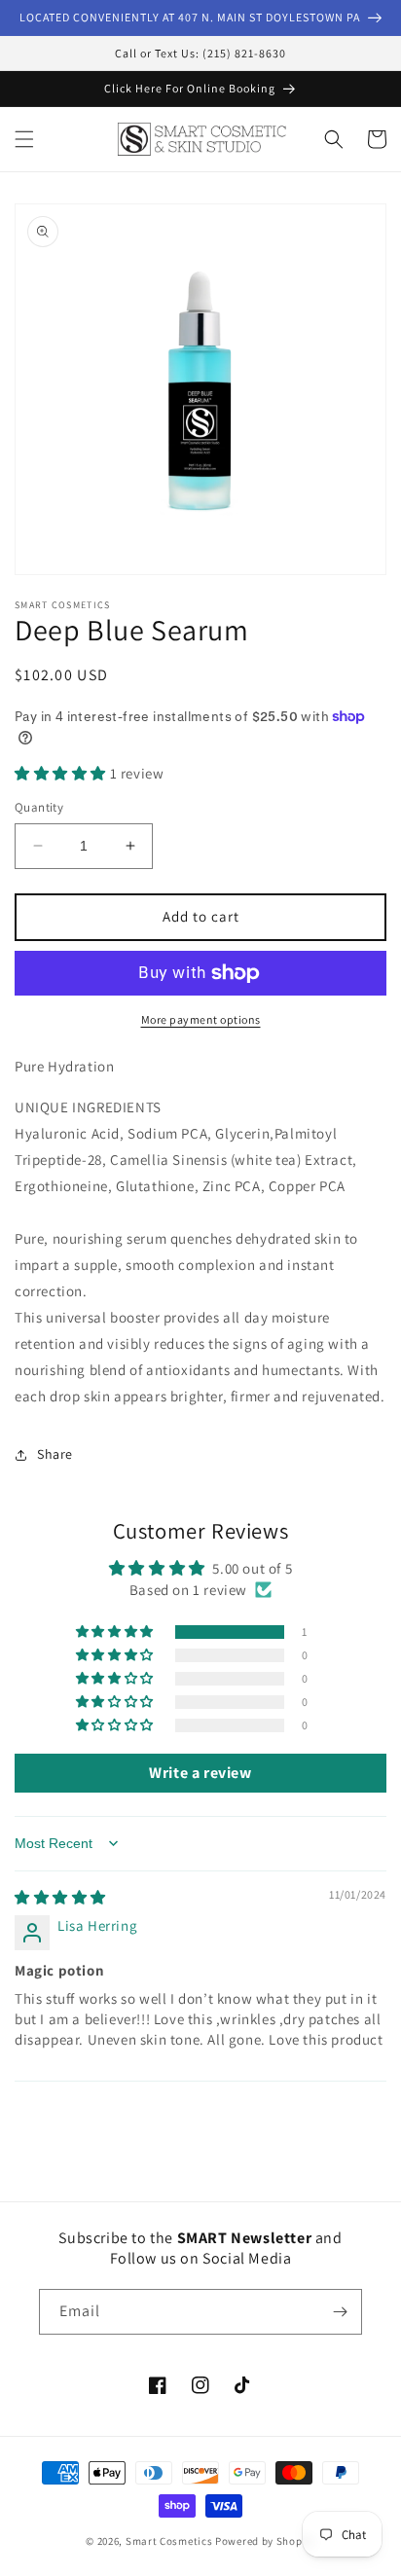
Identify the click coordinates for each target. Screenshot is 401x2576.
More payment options (201, 1019)
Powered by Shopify (265, 2541)
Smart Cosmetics (169, 2541)
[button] (24, 139)
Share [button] (55, 1454)
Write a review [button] (200, 1773)
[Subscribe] (340, 2312)
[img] (60, 1897)
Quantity (39, 807)
